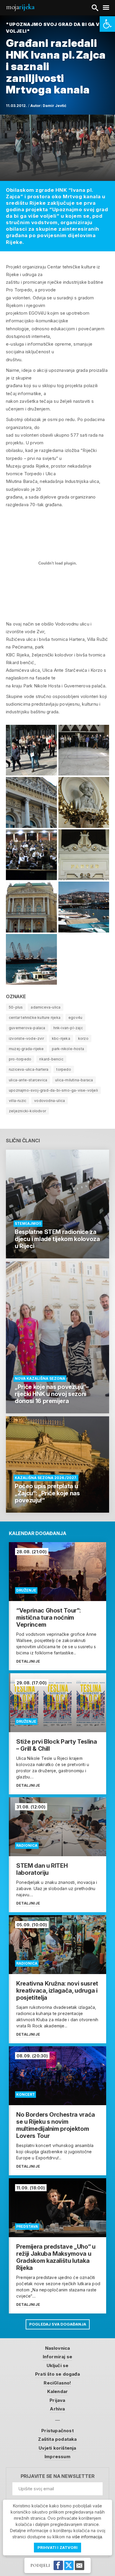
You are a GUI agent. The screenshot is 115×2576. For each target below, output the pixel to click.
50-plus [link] (16, 1007)
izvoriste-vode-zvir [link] (26, 1038)
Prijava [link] (57, 2400)
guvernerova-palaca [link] (27, 1028)
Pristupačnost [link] (57, 2431)
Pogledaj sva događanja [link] (58, 2324)
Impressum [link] (57, 2457)
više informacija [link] (87, 2537)
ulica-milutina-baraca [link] (74, 1080)
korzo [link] (83, 1038)
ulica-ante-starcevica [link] (28, 1080)
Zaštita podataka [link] (57, 2439)
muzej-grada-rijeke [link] (26, 1049)
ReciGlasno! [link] (57, 2383)
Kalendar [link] (58, 2391)
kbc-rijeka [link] (61, 1038)
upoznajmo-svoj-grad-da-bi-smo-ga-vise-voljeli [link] (53, 1090)
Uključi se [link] (58, 2365)
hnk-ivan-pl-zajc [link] (68, 1028)
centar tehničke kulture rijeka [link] (35, 1018)
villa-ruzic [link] (18, 1101)
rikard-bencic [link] (51, 1059)
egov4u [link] (75, 1018)
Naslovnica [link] (58, 2348)
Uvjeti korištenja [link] (57, 2448)
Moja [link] (20, 7)
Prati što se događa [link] (57, 2374)
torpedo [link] (64, 1069)
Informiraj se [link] (58, 2357)
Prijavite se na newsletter (58, 2476)
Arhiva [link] (57, 2409)
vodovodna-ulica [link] (50, 1101)
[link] (107, 24)
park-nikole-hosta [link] (68, 1049)
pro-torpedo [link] (20, 1059)
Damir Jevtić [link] (55, 106)
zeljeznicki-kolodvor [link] (27, 1111)
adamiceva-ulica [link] (46, 1007)
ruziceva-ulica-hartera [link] (29, 1069)
